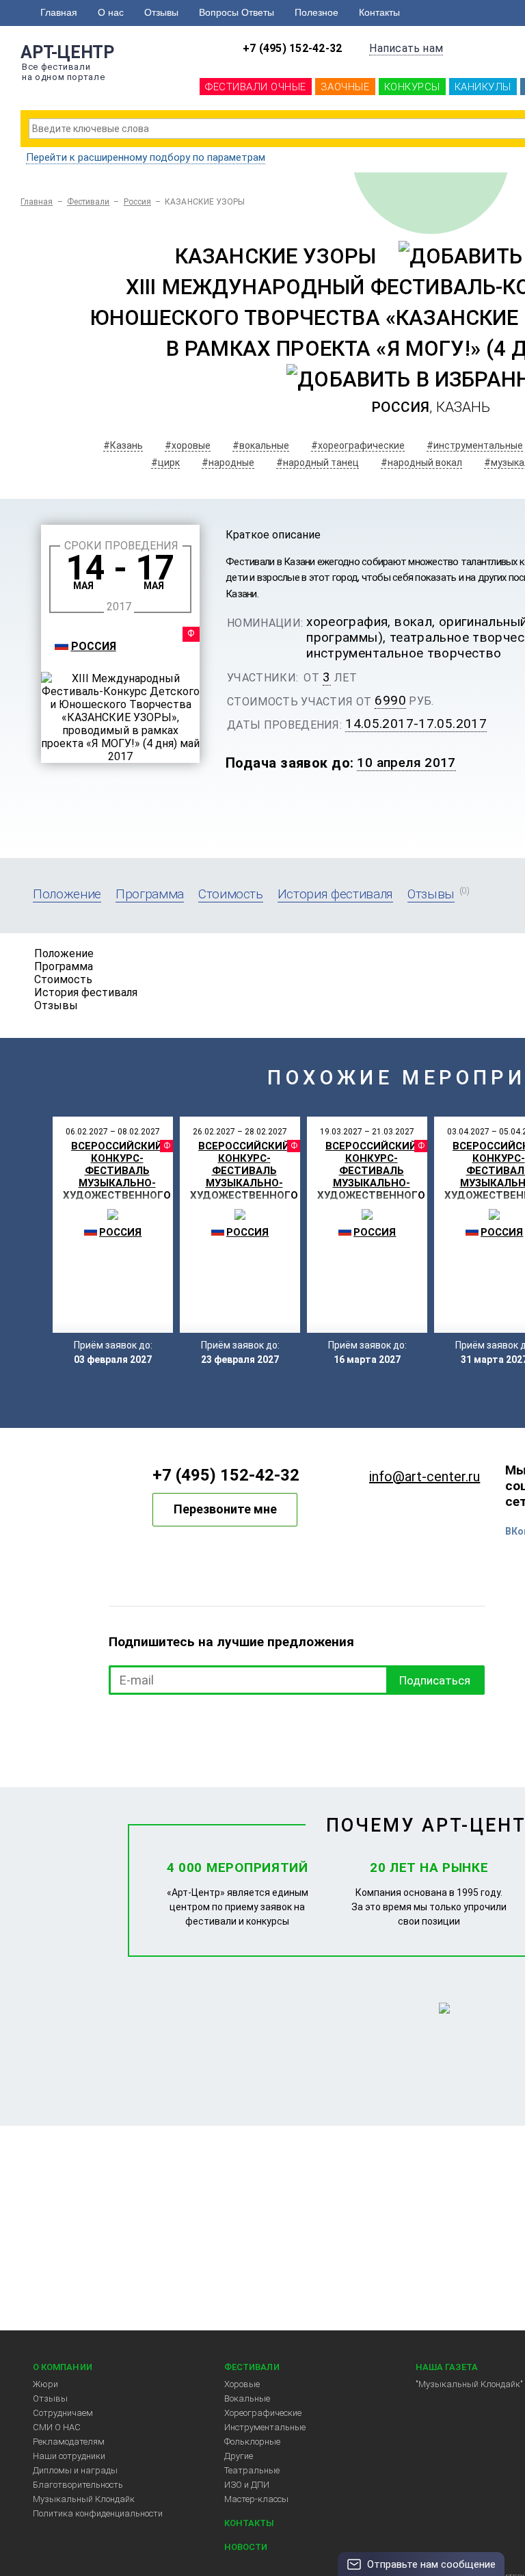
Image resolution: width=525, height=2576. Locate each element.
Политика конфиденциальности (98, 2513)
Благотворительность (78, 2485)
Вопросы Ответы (237, 12)
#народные (228, 463)
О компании (63, 2367)
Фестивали (89, 202)
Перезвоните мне (225, 1509)
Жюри (45, 2384)
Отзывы (161, 12)
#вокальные (261, 445)
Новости (246, 2547)
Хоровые (242, 2384)
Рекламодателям (69, 2442)
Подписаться (435, 1680)
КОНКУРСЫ (412, 87)
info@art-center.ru (425, 1476)
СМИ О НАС (57, 2427)
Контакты (379, 12)
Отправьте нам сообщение (431, 2564)
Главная (59, 12)
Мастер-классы (256, 2499)
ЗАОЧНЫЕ (345, 87)
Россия (137, 202)
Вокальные (247, 2398)
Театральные (252, 2470)
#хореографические (358, 445)
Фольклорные (252, 2442)
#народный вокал (421, 463)
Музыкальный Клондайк (84, 2499)
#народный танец (318, 463)
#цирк (165, 463)
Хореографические (263, 2413)
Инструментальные (265, 2427)
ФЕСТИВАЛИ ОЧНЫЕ (256, 87)
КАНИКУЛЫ (483, 87)
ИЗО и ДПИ (247, 2485)
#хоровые (188, 445)
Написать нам (406, 48)
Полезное (317, 12)
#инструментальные (475, 445)
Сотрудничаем (63, 2413)
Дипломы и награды (75, 2470)
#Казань (123, 445)
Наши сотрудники (69, 2456)
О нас (111, 12)
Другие (239, 2456)
